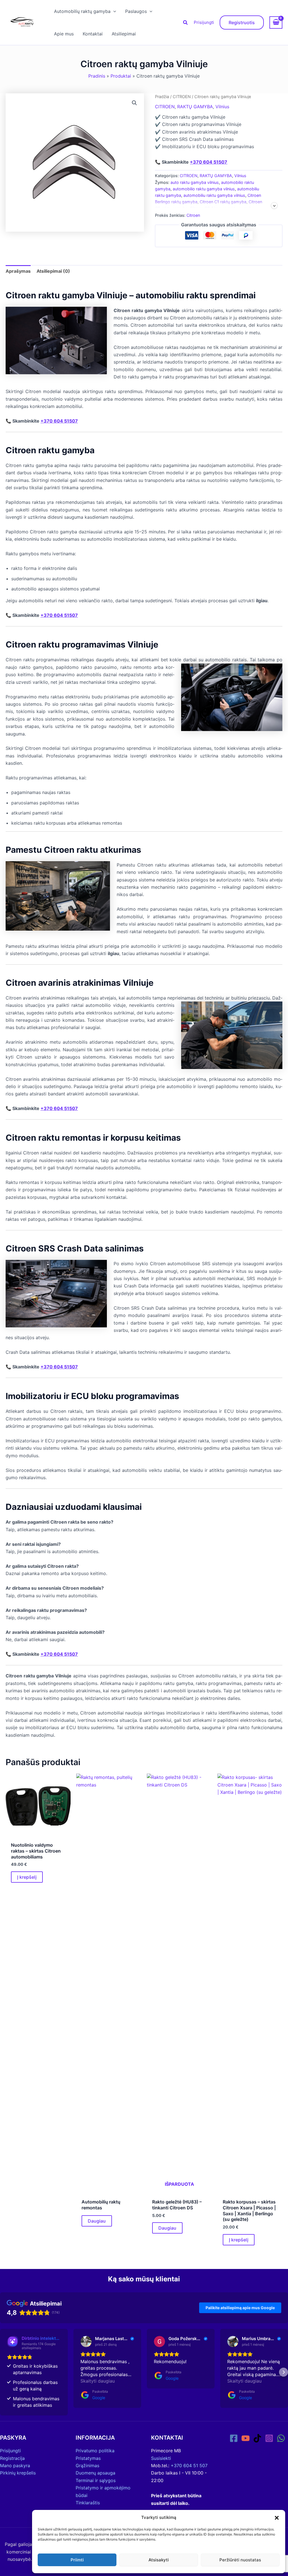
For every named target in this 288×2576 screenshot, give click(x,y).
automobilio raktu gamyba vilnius (204, 189)
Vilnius (222, 107)
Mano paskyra (15, 2466)
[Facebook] (234, 2438)
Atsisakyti (159, 2560)
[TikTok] (257, 2438)
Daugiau (97, 2221)
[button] (277, 2518)
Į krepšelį (27, 1877)
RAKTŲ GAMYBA (195, 107)
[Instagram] (269, 2438)
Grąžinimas (87, 2466)
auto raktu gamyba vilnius (195, 182)
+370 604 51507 (209, 162)
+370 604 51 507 (189, 2466)
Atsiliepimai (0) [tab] (53, 271)
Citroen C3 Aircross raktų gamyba (222, 208)
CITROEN (182, 97)
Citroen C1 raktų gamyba (223, 202)
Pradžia (162, 97)
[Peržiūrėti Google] (86, 2342)
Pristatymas (88, 2458)
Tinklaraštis (88, 2503)
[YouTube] (246, 2438)
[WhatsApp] (281, 2438)
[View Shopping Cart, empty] (276, 22)
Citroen (193, 215)
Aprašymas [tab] (18, 271)
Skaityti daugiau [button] (98, 2381)
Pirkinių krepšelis (18, 2473)
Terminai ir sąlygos (96, 2480)
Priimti (77, 2560)
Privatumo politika (95, 2451)
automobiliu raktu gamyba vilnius (214, 195)
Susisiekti (161, 2458)
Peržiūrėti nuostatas (240, 2560)
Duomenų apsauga (95, 2473)
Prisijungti (204, 22)
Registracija (12, 2458)
